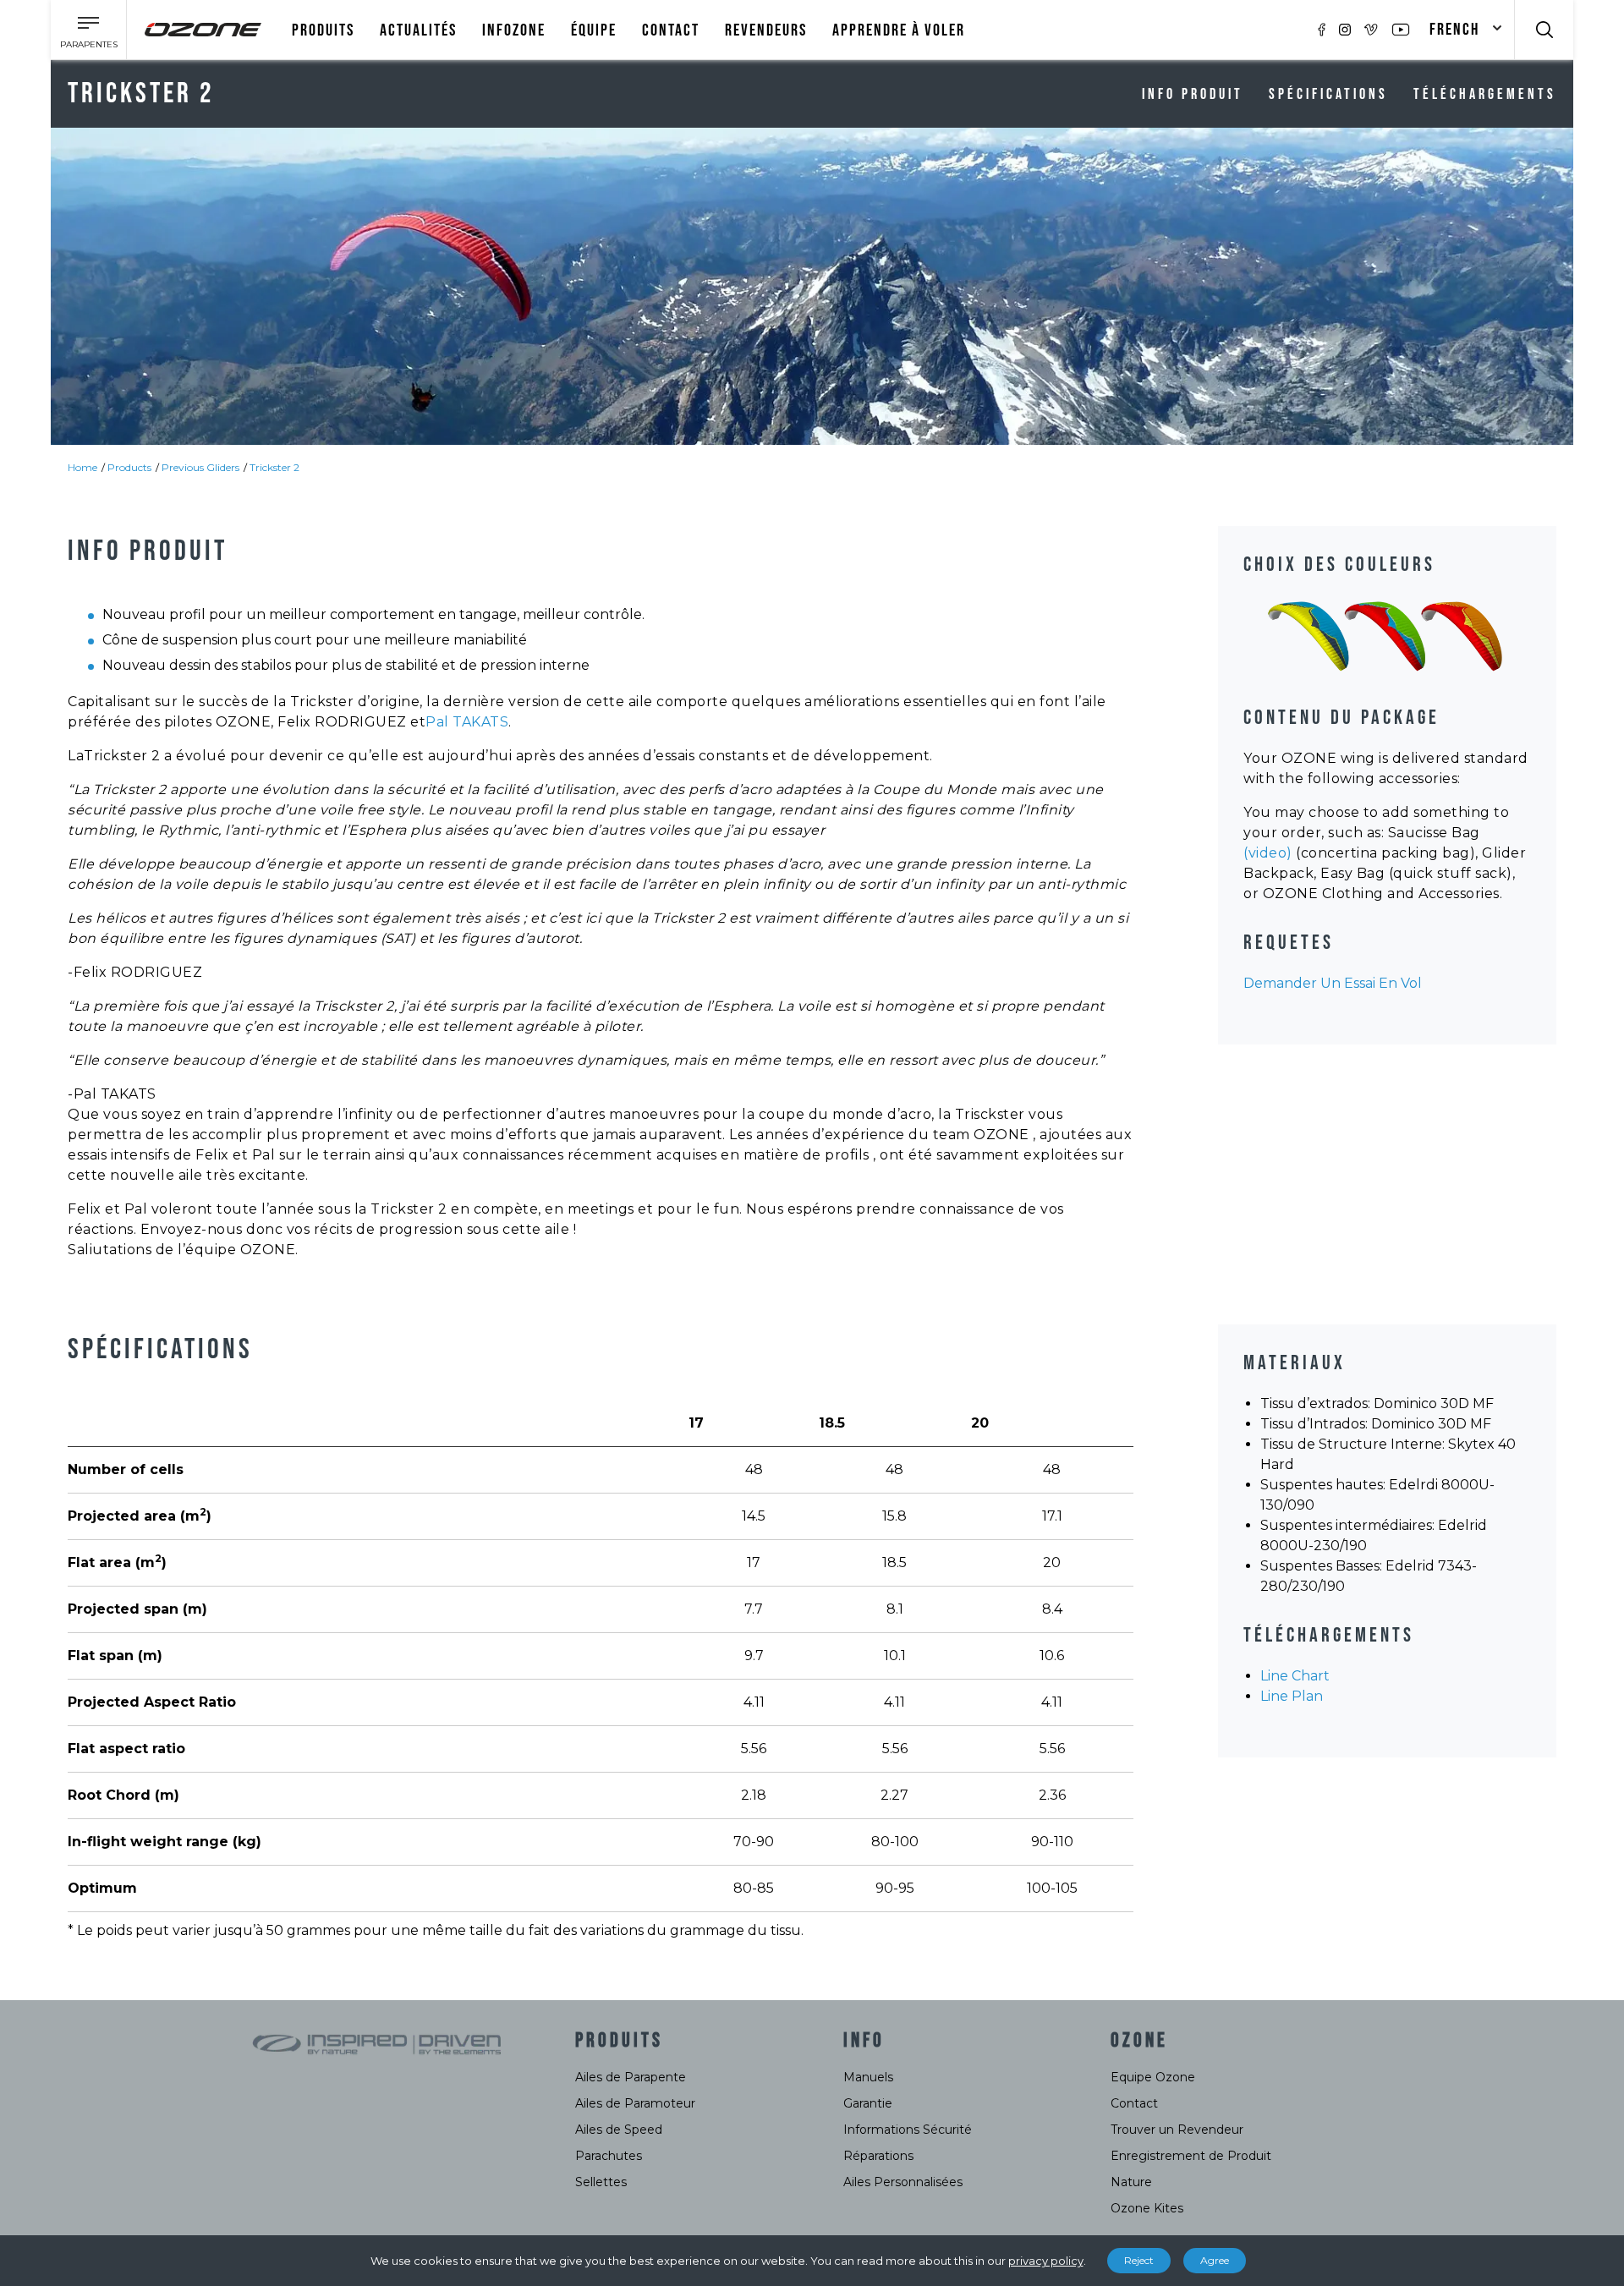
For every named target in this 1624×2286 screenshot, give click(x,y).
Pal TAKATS (467, 722)
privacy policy (1046, 2261)
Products (129, 467)
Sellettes (601, 2182)
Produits (323, 30)
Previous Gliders (200, 467)
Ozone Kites (1147, 2208)
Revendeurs (766, 30)
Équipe (594, 30)
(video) (1268, 853)
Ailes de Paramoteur (635, 2103)
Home (82, 467)
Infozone (514, 30)
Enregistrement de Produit (1191, 2156)
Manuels (868, 2077)
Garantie (868, 2103)
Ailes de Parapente (631, 2077)
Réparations (878, 2156)
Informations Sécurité (908, 2130)
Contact (671, 30)
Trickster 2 (274, 467)
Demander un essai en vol (1333, 983)
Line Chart (1295, 1676)
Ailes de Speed (619, 2130)
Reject (1139, 2260)
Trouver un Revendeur (1177, 2130)
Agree (1215, 2260)
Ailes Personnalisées (903, 2182)
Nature (1131, 2182)
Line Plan (1292, 1696)
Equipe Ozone (1153, 2077)
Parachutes (609, 2156)
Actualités (418, 30)
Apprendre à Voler (899, 30)
